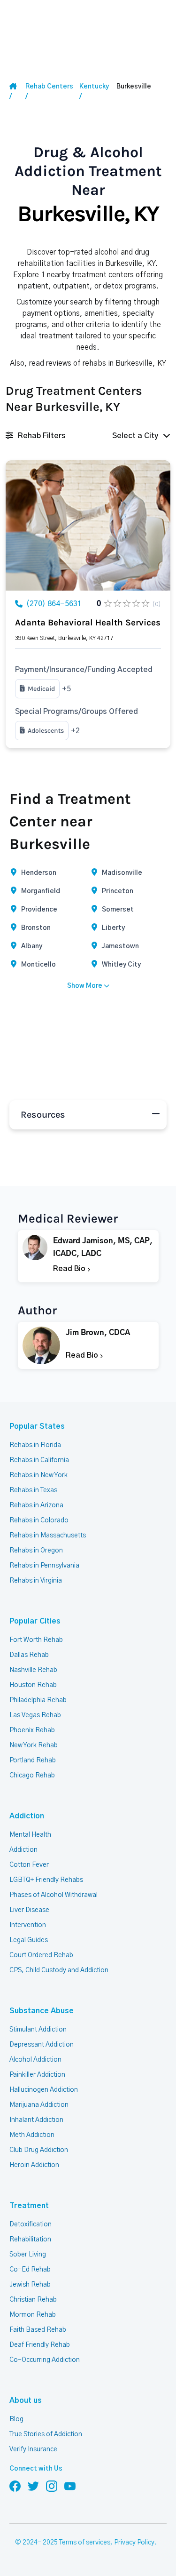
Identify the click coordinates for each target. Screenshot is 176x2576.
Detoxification (31, 2224)
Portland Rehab (33, 1760)
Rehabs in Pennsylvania (44, 1566)
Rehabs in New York (38, 1475)
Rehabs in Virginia (36, 1581)
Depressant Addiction (42, 2045)
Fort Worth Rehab (36, 1640)
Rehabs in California (39, 1460)
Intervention (28, 1925)
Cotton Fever (29, 1865)
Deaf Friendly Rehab (40, 2345)
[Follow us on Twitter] (33, 2486)
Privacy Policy (134, 2543)
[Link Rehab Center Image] (88, 525)
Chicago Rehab (32, 1776)
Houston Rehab (33, 1685)
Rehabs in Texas (33, 1490)
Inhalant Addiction (36, 2120)
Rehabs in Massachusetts (48, 1536)
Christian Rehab (33, 2300)
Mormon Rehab (33, 2315)
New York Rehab (34, 1745)
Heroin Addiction (34, 2165)
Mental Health (30, 1835)
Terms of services (85, 2543)
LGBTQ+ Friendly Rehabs (46, 1880)
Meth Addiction (32, 2135)
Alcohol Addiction (35, 2060)
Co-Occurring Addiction (45, 2360)
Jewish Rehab (30, 2285)
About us (26, 2400)
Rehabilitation (30, 2240)
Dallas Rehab (29, 1655)
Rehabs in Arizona (36, 1505)
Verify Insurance (33, 2449)
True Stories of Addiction (46, 2434)
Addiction (27, 1816)
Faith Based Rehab (38, 2330)
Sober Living (28, 2255)
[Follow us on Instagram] (52, 2486)
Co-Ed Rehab (30, 2270)
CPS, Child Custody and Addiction (59, 1970)
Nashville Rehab (33, 1670)
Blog (16, 2419)
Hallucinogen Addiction (44, 2090)
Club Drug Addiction (39, 2150)
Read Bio (70, 1269)
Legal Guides (29, 1940)
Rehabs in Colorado (39, 1520)
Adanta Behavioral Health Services (88, 623)
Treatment (29, 2206)
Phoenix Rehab (32, 1730)
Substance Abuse (42, 2011)
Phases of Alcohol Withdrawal (54, 1895)
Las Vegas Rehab (35, 1715)
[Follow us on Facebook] (15, 2486)
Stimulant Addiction (38, 2030)
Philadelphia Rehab (38, 1700)
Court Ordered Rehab (41, 1955)
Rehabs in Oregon (36, 1551)
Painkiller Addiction (37, 2075)
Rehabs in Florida (35, 1445)
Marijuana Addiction (39, 2105)
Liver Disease (29, 1910)
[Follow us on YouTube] (70, 2486)
